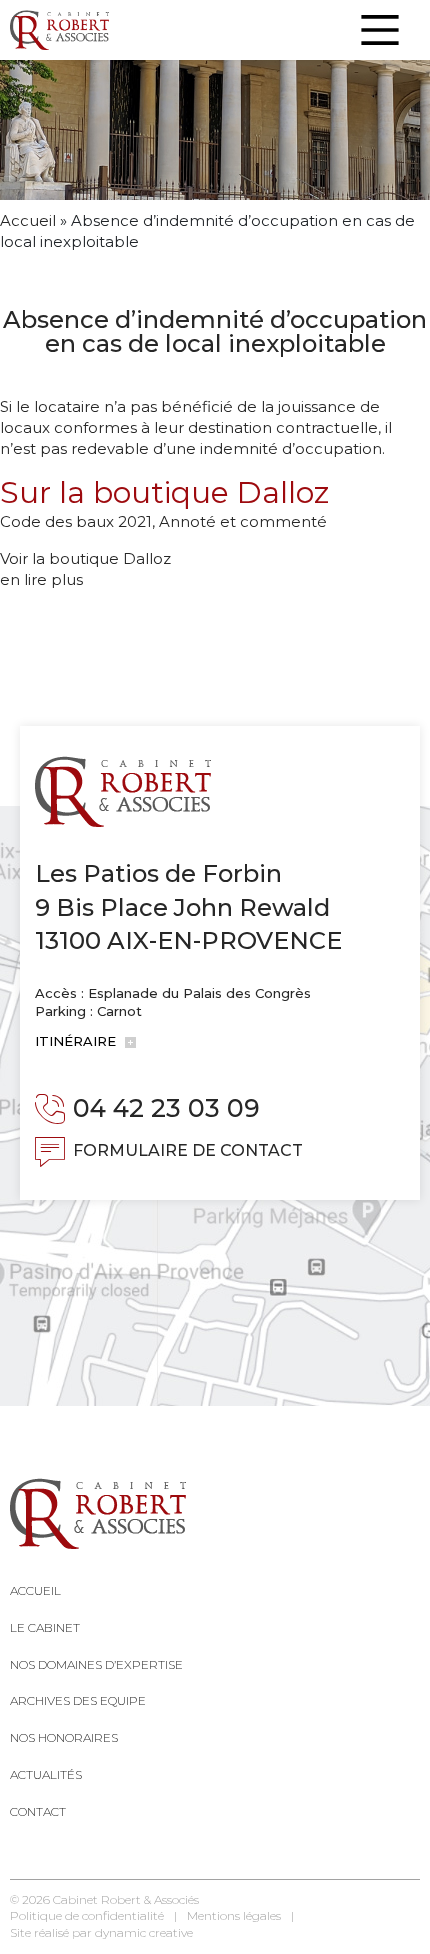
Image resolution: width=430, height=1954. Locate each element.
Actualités (46, 1774)
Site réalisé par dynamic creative (101, 1932)
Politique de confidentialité (87, 1915)
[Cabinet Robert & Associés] (59, 30)
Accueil (28, 220)
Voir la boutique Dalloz (85, 558)
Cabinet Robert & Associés (126, 1899)
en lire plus (41, 579)
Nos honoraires (64, 1737)
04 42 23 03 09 (166, 1108)
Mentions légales (234, 1915)
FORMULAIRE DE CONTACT (188, 1150)
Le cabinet (45, 1627)
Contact (38, 1811)
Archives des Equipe (78, 1700)
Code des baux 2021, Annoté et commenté (163, 521)
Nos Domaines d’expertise (96, 1664)
